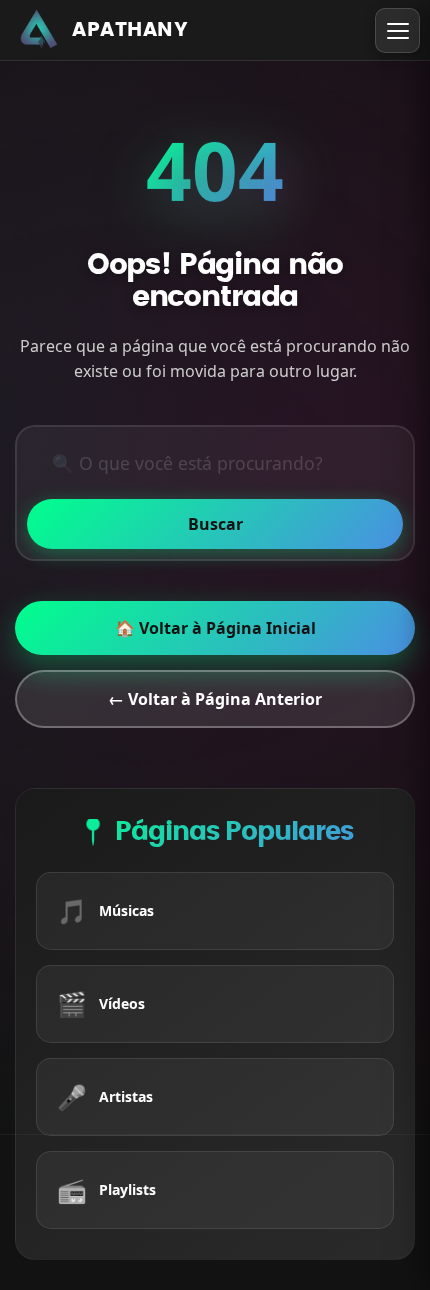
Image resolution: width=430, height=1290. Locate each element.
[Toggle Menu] (397, 30)
